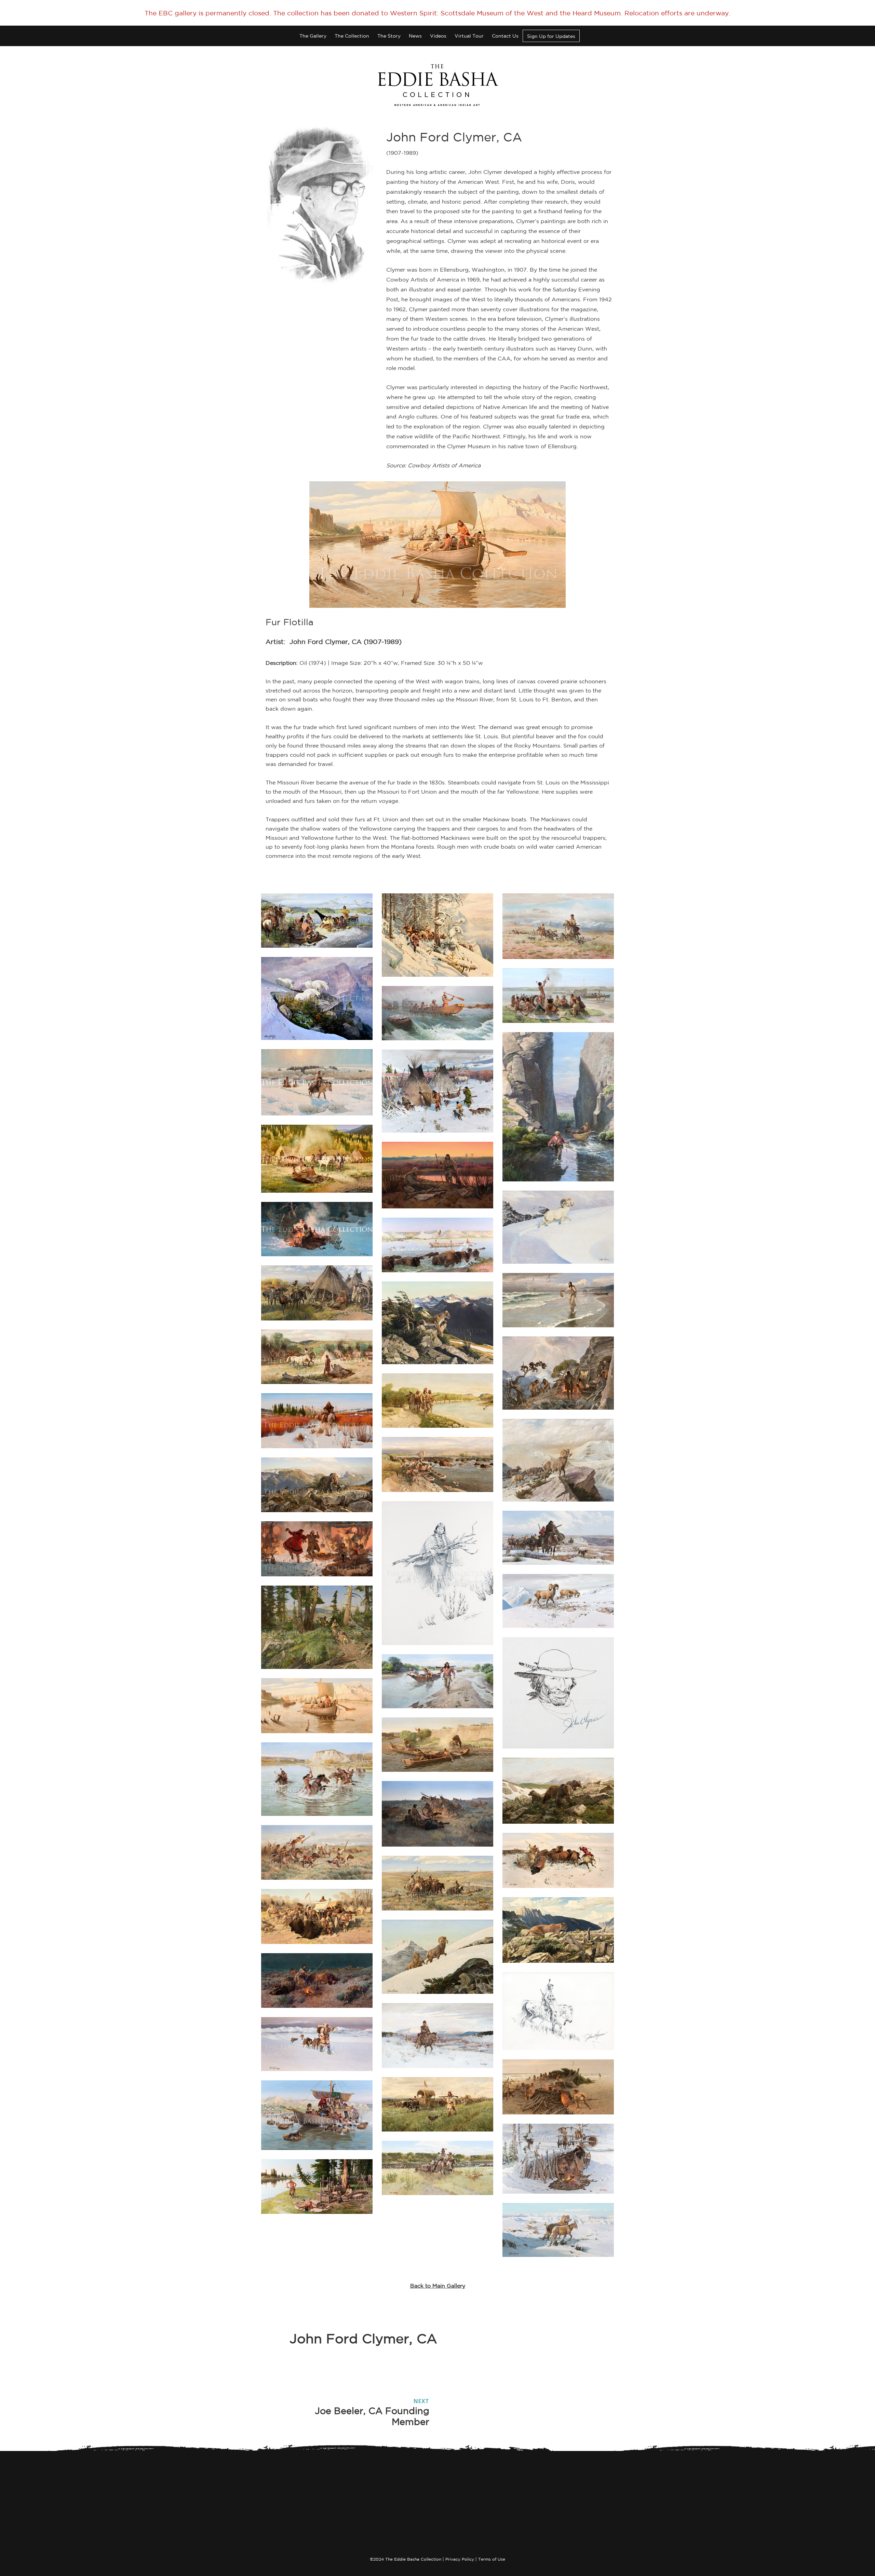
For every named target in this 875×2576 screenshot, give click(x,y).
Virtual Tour (469, 36)
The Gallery (313, 36)
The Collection (352, 36)
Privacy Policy (460, 2559)
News (415, 36)
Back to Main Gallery (438, 2286)
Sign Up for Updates (551, 36)
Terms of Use (492, 2559)
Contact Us (505, 36)
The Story (389, 36)
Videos (438, 36)
